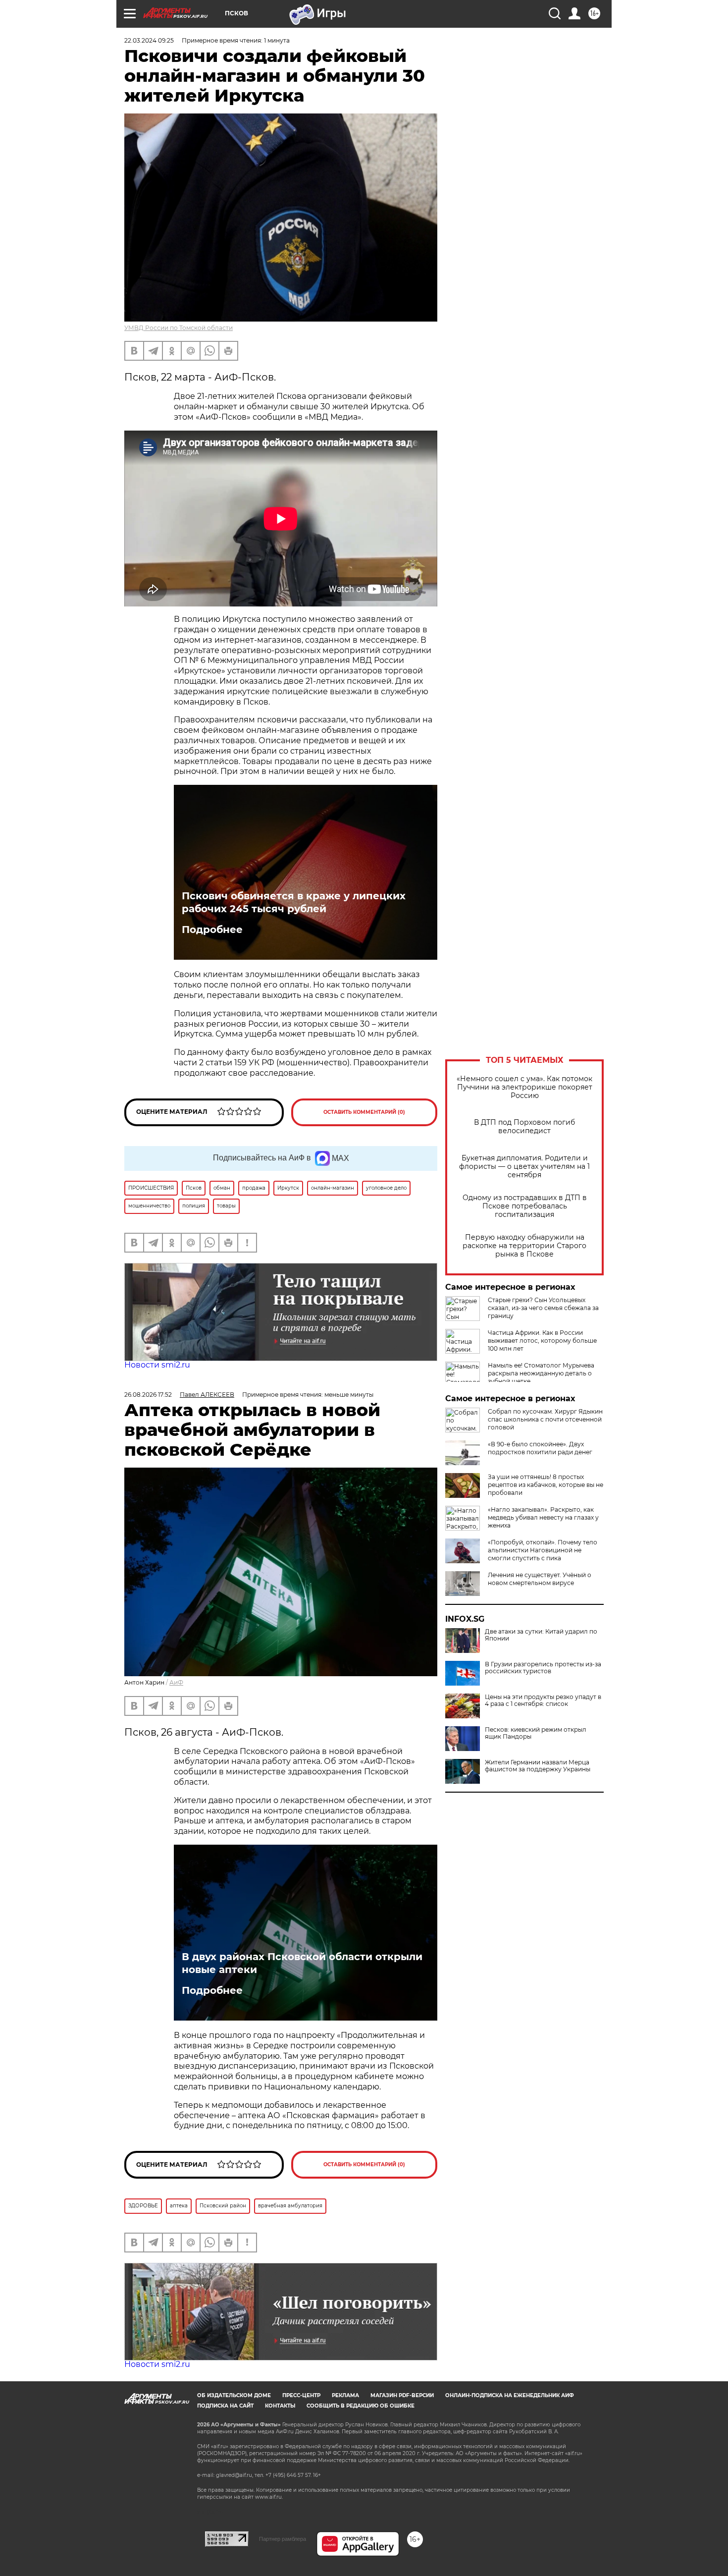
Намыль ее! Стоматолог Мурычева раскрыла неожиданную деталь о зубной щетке (541, 1373)
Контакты (280, 2406)
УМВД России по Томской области (179, 328)
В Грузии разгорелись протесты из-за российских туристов (543, 1668)
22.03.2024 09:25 (149, 40)
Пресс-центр (301, 2395)
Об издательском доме (234, 2395)
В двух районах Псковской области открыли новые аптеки (302, 1963)
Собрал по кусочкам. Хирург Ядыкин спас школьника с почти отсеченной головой (545, 1419)
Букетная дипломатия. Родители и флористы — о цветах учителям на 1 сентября (524, 1167)
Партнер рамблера (283, 2539)
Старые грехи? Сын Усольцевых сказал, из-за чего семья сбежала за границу (543, 1308)
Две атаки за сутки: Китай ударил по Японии (541, 1635)
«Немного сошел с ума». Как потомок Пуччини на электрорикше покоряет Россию (524, 1087)
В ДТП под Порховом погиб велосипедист (524, 1127)
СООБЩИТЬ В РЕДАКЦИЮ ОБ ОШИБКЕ (361, 2406)
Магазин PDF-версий (402, 2395)
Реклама (345, 2395)
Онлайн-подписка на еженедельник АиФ (510, 2395)
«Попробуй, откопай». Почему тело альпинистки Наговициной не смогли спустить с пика (543, 1550)
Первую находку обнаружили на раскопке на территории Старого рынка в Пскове (524, 1246)
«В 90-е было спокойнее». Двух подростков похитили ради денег (540, 1448)
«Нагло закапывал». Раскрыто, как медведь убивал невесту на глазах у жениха (543, 1517)
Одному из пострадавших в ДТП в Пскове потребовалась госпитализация (525, 1206)
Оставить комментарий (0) (364, 1112)
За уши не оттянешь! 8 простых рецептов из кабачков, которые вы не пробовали (546, 1485)
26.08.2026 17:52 (148, 1395)
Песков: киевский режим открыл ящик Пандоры (536, 1733)
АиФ (176, 1682)
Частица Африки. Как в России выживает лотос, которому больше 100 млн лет (542, 1341)
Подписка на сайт (225, 2406)
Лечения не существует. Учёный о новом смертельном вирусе (540, 1579)
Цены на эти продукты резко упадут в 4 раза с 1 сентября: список (543, 1700)
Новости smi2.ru (157, 1365)
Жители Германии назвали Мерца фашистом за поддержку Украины (538, 1766)
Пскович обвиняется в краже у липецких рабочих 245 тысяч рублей (294, 902)
